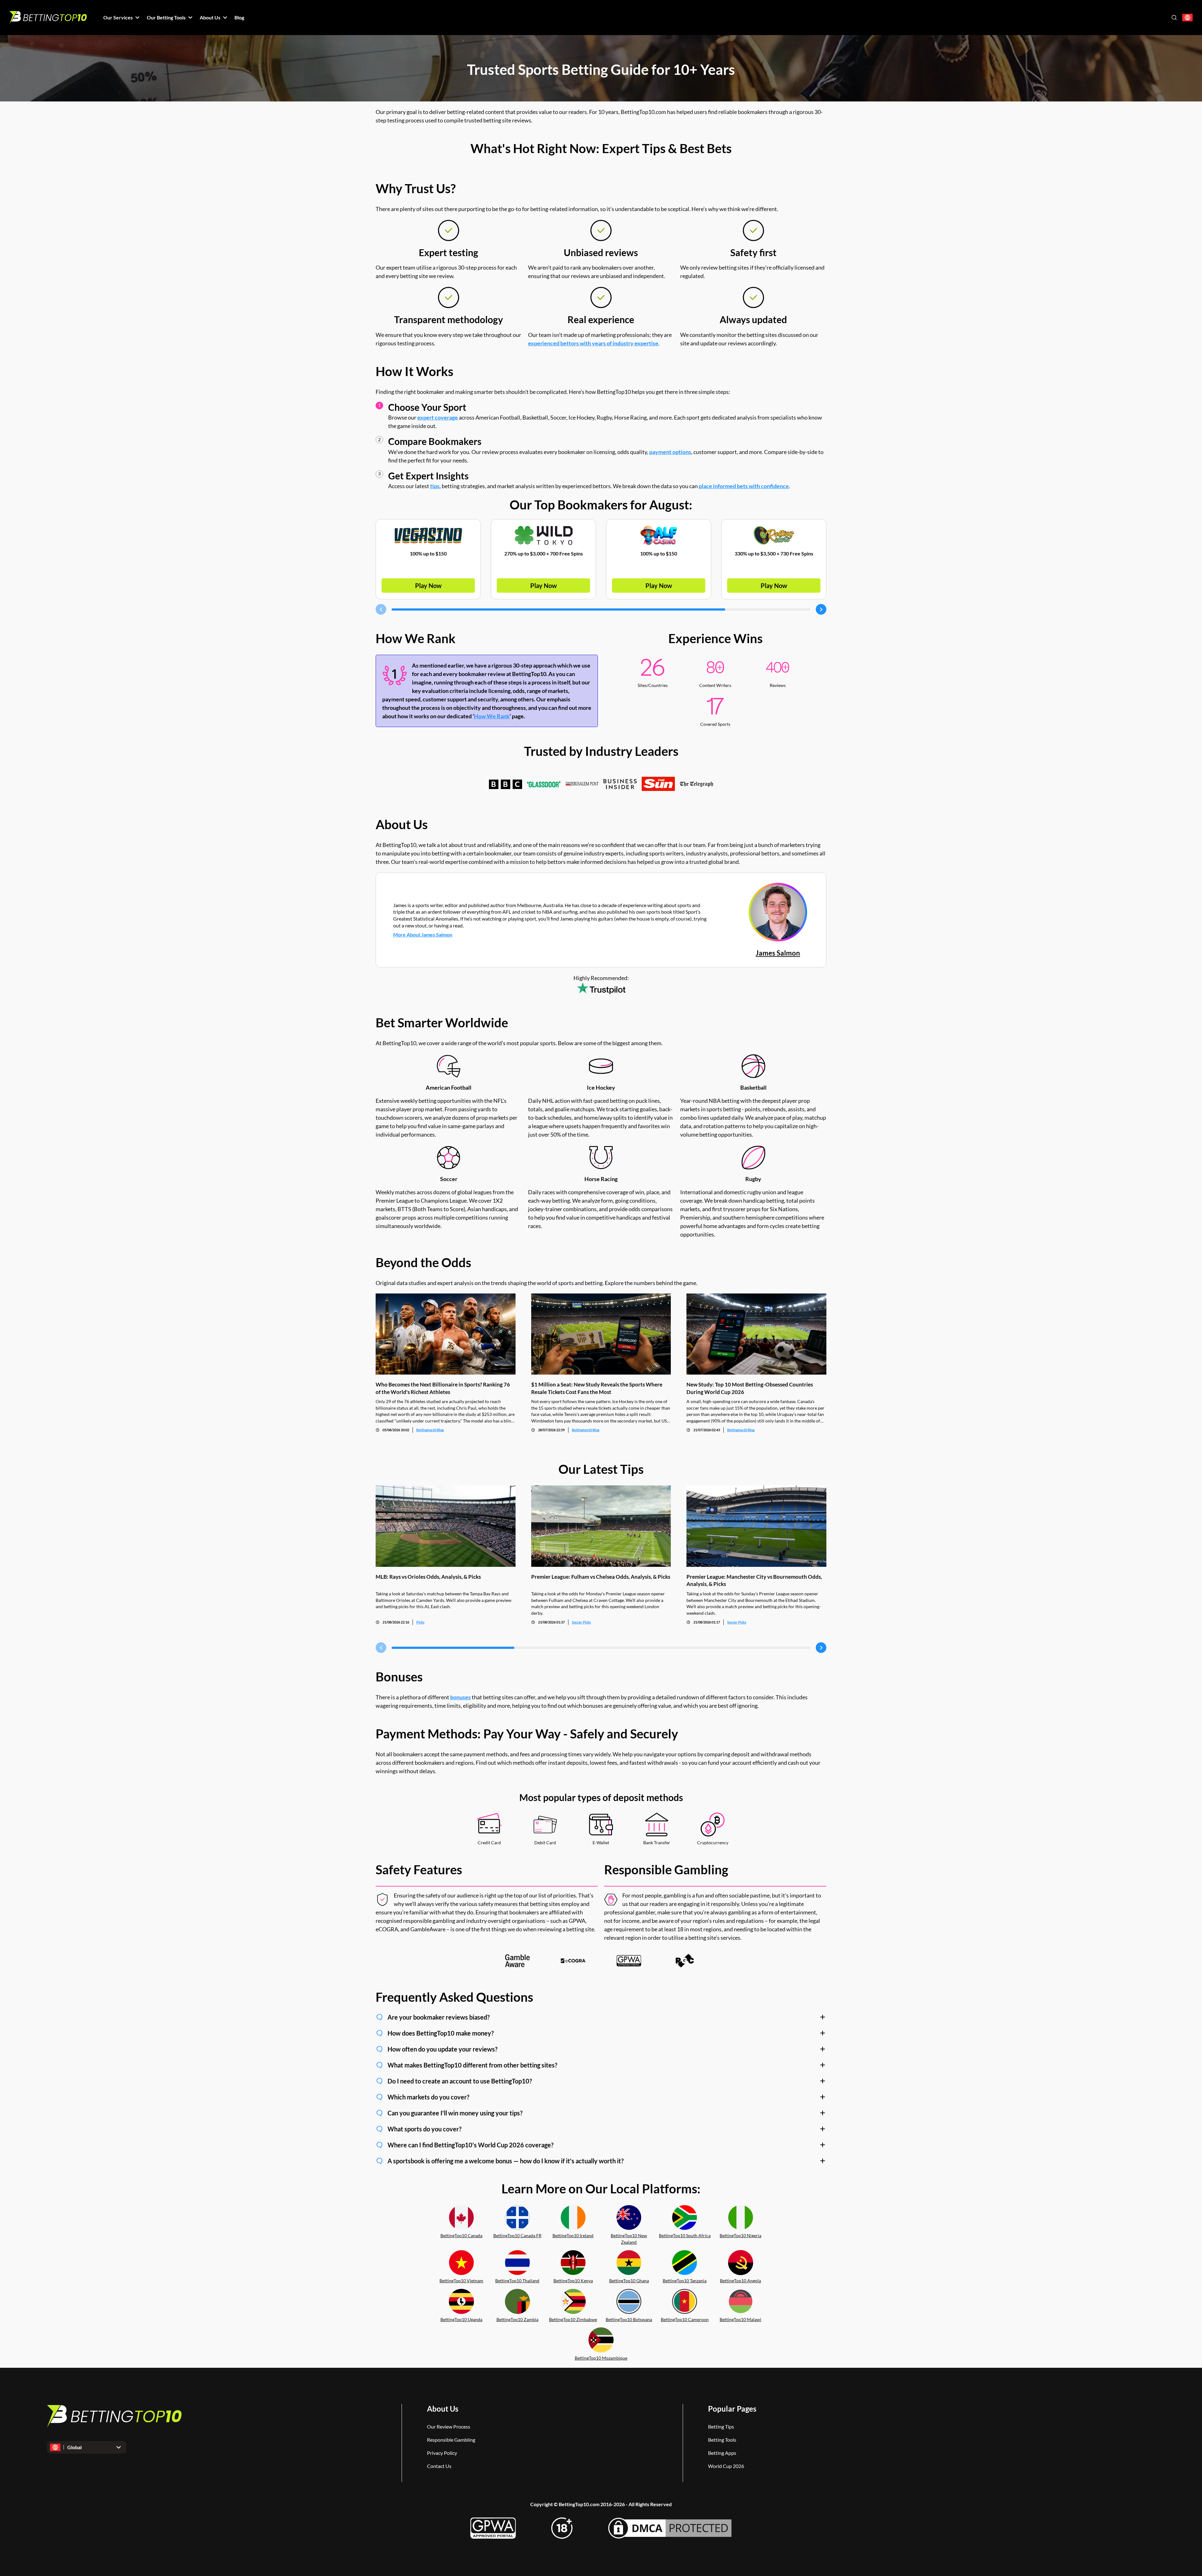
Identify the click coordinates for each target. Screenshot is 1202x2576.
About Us (443, 2409)
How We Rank (492, 716)
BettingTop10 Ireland (573, 2235)
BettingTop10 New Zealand (629, 2239)
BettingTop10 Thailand (517, 2281)
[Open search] (1174, 18)
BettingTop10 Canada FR (517, 2235)
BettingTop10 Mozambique (601, 2358)
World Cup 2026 (726, 2466)
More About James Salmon (423, 934)
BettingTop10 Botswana (629, 2319)
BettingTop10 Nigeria (740, 2235)
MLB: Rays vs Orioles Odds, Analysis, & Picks (428, 1577)
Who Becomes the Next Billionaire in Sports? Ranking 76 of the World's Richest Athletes (443, 1388)
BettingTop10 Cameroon (685, 2319)
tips (435, 486)
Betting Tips (721, 2426)
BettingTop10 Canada (461, 2235)
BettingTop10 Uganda (461, 2319)
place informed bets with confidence (744, 486)
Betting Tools (722, 2440)
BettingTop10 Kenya (573, 2281)
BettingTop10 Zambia (517, 2319)
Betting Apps (722, 2453)
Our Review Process (449, 2426)
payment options (670, 452)
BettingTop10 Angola (740, 2281)
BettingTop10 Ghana (629, 2281)
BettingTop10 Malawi (740, 2319)
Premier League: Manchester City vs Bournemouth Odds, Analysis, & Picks (754, 1580)
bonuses (460, 1697)
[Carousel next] (821, 609)
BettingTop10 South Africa (685, 2235)
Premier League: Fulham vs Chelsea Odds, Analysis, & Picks (601, 1577)
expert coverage (438, 417)
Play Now (428, 586)
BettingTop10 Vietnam (461, 2281)
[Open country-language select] (1187, 18)
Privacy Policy (442, 2453)
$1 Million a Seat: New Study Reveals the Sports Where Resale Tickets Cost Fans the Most (597, 1388)
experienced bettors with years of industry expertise (593, 343)
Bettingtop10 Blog (430, 1430)
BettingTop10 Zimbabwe (573, 2319)
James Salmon (778, 953)
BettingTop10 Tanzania (685, 2281)
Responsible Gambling (451, 2440)
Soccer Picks (581, 1622)
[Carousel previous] (381, 609)
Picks (420, 1622)
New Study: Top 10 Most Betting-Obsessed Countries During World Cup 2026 (750, 1388)
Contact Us (439, 2466)
